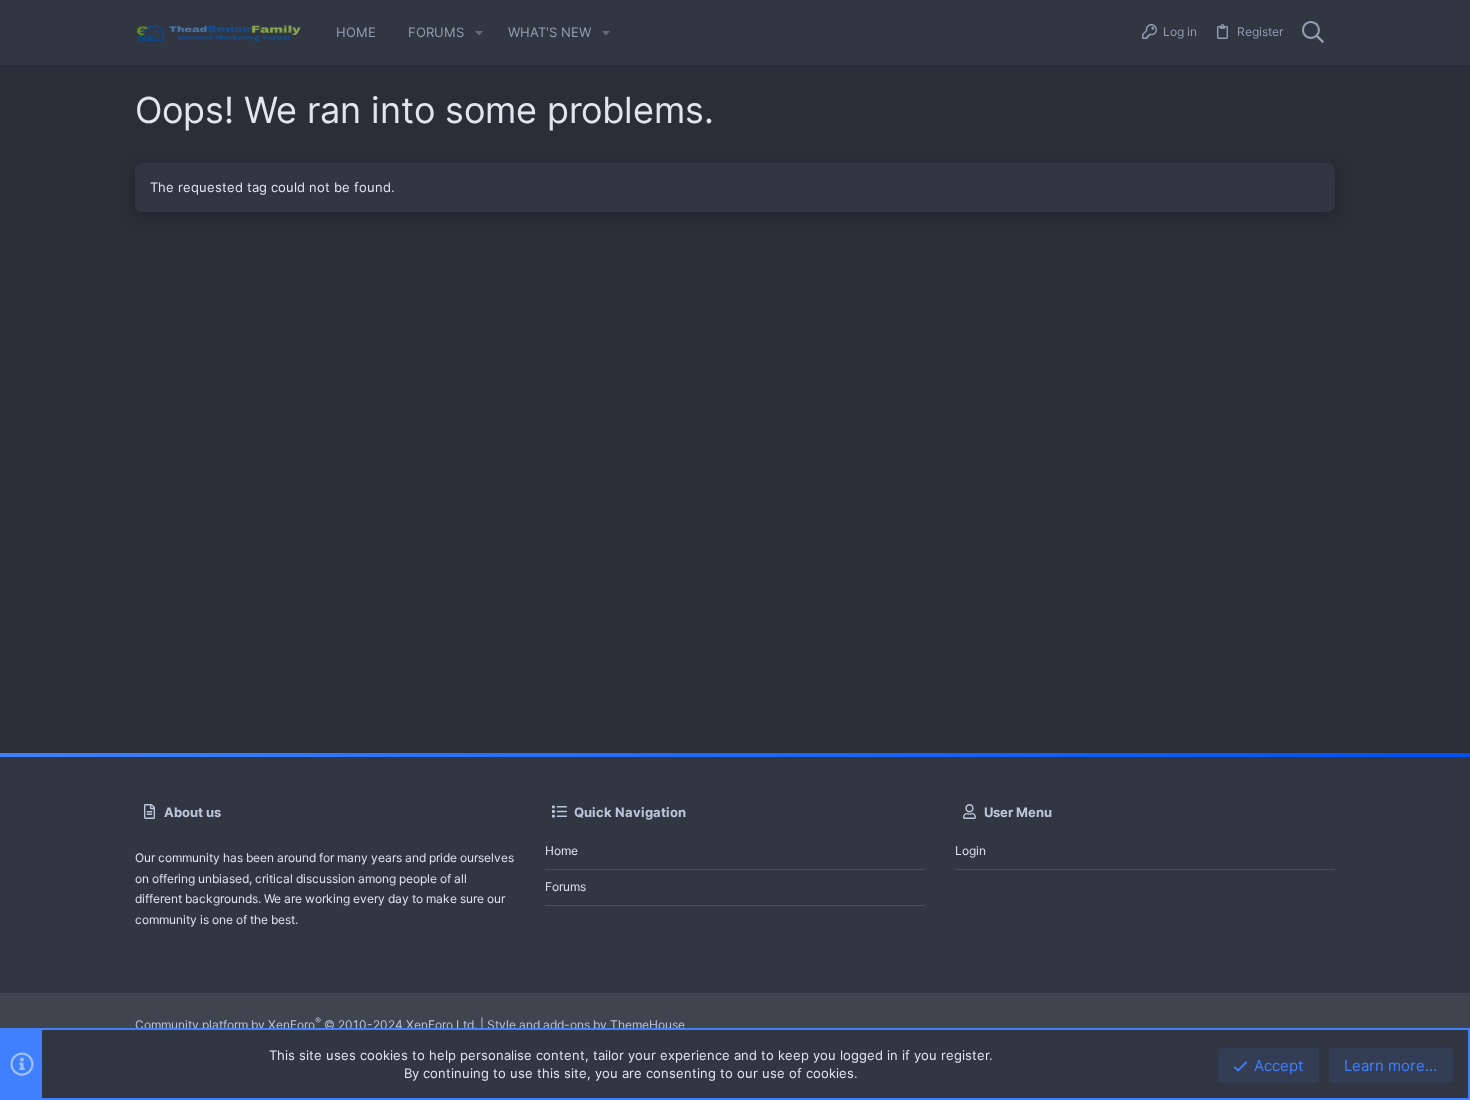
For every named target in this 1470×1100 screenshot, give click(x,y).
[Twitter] (1324, 1025)
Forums (565, 886)
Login (970, 850)
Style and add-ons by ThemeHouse (586, 1024)
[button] (479, 32)
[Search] (1313, 33)
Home (561, 850)
